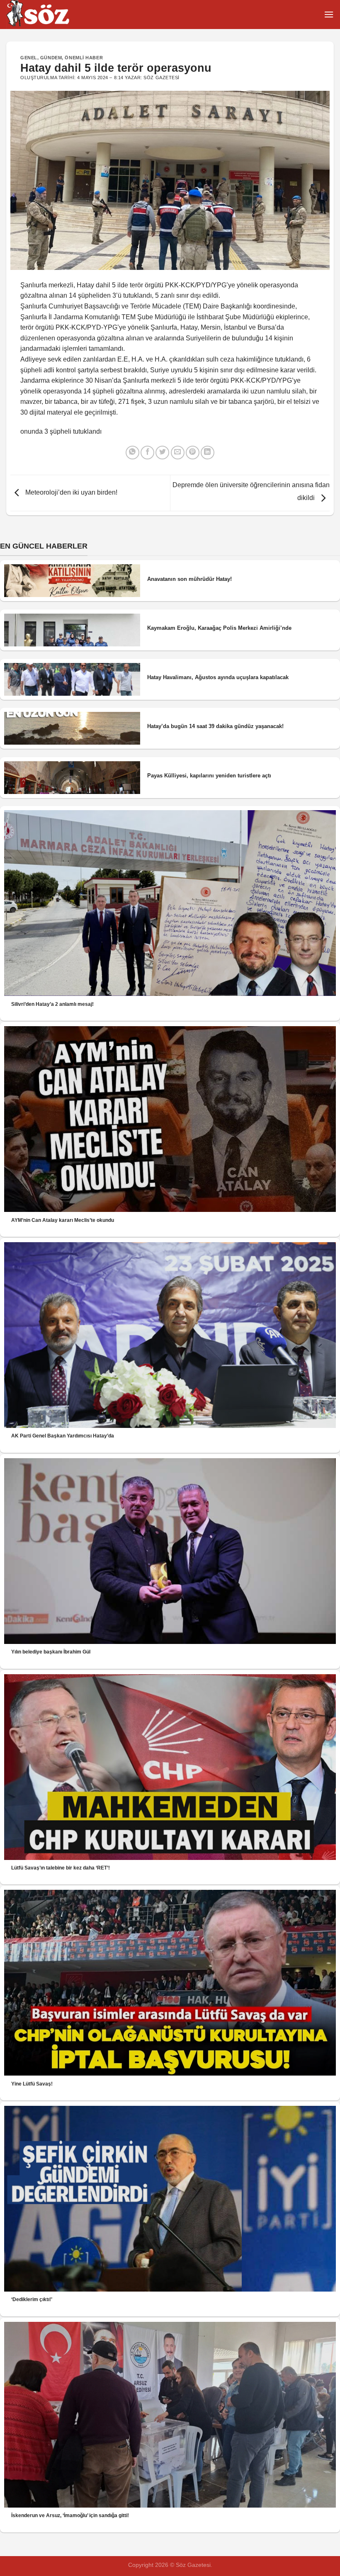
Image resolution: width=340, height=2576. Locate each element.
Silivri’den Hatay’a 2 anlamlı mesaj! (52, 1004)
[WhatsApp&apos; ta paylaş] (132, 453)
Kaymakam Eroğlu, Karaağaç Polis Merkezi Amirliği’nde (219, 628)
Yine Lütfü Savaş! (32, 2084)
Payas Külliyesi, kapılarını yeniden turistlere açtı (209, 776)
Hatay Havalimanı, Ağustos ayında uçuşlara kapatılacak (218, 677)
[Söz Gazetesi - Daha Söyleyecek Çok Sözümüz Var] (48, 15)
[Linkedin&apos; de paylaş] (208, 453)
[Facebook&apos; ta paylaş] (147, 453)
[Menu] (329, 14)
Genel (29, 58)
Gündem (51, 58)
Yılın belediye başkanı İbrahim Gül (51, 1652)
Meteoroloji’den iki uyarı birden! (70, 492)
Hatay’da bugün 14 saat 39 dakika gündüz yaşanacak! (215, 726)
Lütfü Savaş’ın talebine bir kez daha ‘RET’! (61, 1868)
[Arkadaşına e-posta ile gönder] (178, 453)
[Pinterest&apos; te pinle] (193, 453)
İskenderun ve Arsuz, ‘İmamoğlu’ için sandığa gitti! (70, 2515)
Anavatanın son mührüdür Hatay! (189, 579)
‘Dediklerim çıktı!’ (32, 2299)
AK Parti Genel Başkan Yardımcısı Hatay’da (63, 1436)
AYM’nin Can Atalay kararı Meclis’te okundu (63, 1220)
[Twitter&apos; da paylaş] (162, 453)
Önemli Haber (84, 58)
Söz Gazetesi (161, 78)
